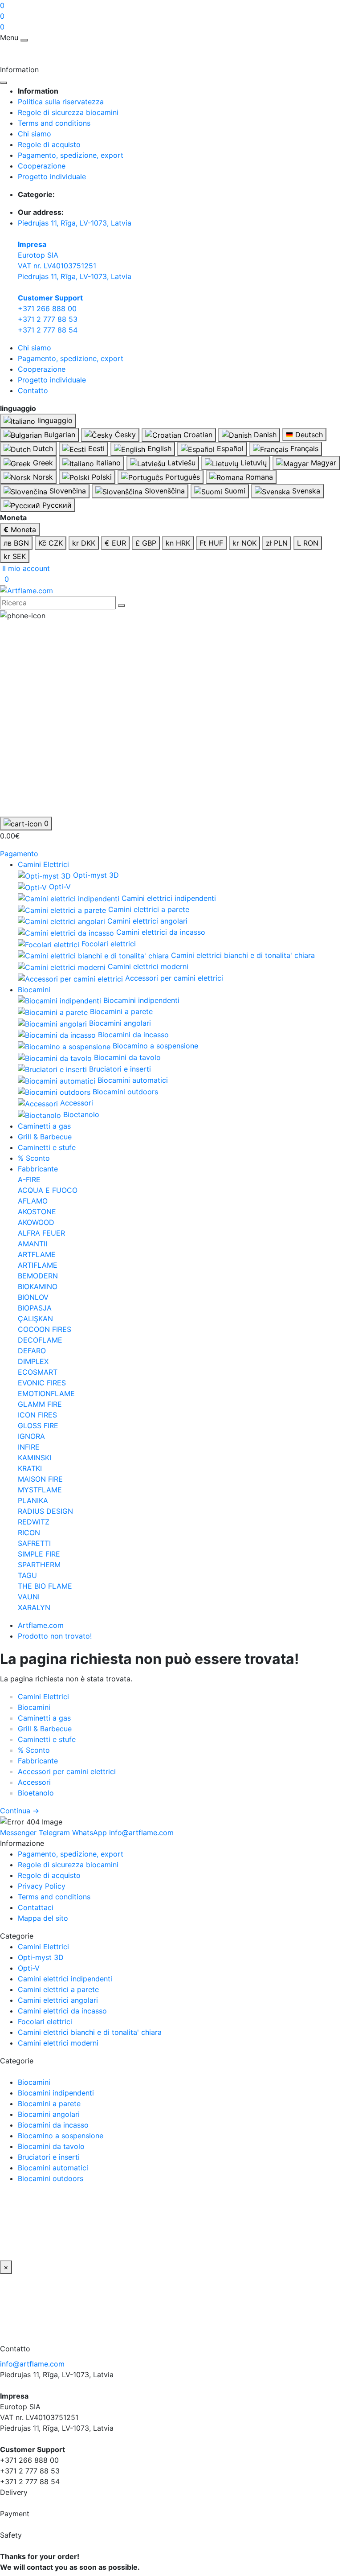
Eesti (95, 448)
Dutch (42, 448)
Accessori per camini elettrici (67, 1771)
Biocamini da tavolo (51, 2146)
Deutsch (308, 435)
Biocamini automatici (53, 2168)
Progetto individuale (52, 177)
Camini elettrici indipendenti (65, 1979)
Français (303, 448)
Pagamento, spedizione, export (71, 155)
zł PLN (277, 543)
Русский (56, 505)
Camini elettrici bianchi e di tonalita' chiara (90, 2032)
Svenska (305, 491)
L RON (308, 543)
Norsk (42, 477)
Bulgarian (59, 435)
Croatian (197, 435)
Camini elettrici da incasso (62, 2011)
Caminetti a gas (44, 1126)
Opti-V (29, 1968)
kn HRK (178, 543)
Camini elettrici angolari (58, 2000)
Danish (264, 435)
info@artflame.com (32, 2364)
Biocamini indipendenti (56, 2093)
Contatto (33, 390)
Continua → (20, 1811)
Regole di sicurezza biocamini (68, 112)
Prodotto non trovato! (55, 1636)
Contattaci (36, 1907)
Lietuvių (252, 463)
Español (229, 448)
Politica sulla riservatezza (61, 102)
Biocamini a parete (49, 2104)
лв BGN (16, 543)
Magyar (322, 463)
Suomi (234, 491)
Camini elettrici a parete (58, 1989)
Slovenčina (67, 491)
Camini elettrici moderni (58, 2043)
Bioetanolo (36, 1793)
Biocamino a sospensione (61, 2136)
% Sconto (34, 1158)
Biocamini (34, 990)
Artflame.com (41, 1625)
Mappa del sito (43, 1918)
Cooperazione (42, 166)
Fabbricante (38, 1169)
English (158, 448)
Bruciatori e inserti (49, 2157)
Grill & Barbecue (45, 1137)
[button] (25, 568)
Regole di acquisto (49, 144)
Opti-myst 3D (41, 1957)
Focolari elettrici (45, 2021)
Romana (258, 477)
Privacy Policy (42, 1886)
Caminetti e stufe (47, 1147)
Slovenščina (164, 491)
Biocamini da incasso (53, 2125)
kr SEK (15, 556)
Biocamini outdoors (51, 2178)
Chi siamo (35, 134)
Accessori (34, 1782)
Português (181, 477)
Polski (101, 477)
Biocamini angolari (49, 2114)
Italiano (107, 463)
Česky (124, 435)
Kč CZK (51, 543)
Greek (42, 463)
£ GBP (146, 543)
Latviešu (180, 463)
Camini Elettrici (43, 864)
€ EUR (115, 543)
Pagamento (19, 854)
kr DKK (84, 543)
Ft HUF (211, 543)
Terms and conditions (54, 123)
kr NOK (244, 543)
